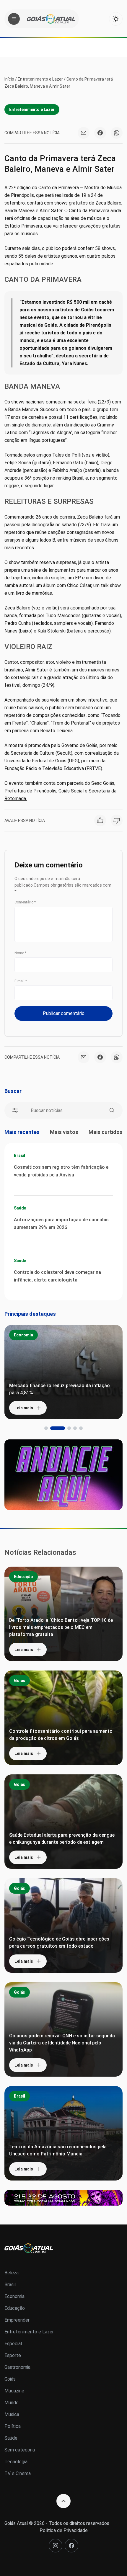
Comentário (25, 902)
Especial (13, 2344)
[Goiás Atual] (51, 19)
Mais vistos (64, 1132)
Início (9, 79)
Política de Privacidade (64, 2530)
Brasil (19, 1155)
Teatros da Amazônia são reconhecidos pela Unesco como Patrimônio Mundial (58, 2150)
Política (13, 2426)
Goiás (19, 1681)
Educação (23, 1577)
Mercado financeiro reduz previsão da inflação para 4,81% (60, 1389)
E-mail (21, 981)
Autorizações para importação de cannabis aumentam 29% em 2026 (61, 1224)
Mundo (12, 2403)
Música (12, 2414)
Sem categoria (20, 2450)
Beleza (12, 2273)
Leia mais (24, 1408)
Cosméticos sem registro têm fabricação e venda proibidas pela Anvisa (61, 1171)
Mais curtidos (106, 1132)
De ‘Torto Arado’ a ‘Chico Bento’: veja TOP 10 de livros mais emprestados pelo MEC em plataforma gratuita (61, 1627)
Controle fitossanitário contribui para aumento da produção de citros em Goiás (61, 1735)
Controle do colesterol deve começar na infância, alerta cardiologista (57, 1276)
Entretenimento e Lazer (40, 79)
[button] (46, 1428)
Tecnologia (16, 2462)
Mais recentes (22, 1132)
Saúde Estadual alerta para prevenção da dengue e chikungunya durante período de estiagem (62, 1839)
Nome (20, 953)
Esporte (13, 2355)
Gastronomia (17, 2367)
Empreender (17, 2320)
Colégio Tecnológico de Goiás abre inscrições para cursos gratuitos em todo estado (59, 1942)
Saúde (20, 1208)
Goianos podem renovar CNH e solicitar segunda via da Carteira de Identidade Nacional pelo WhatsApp (62, 2043)
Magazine (14, 2391)
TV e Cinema (18, 2473)
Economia (23, 1335)
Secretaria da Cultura (32, 753)
